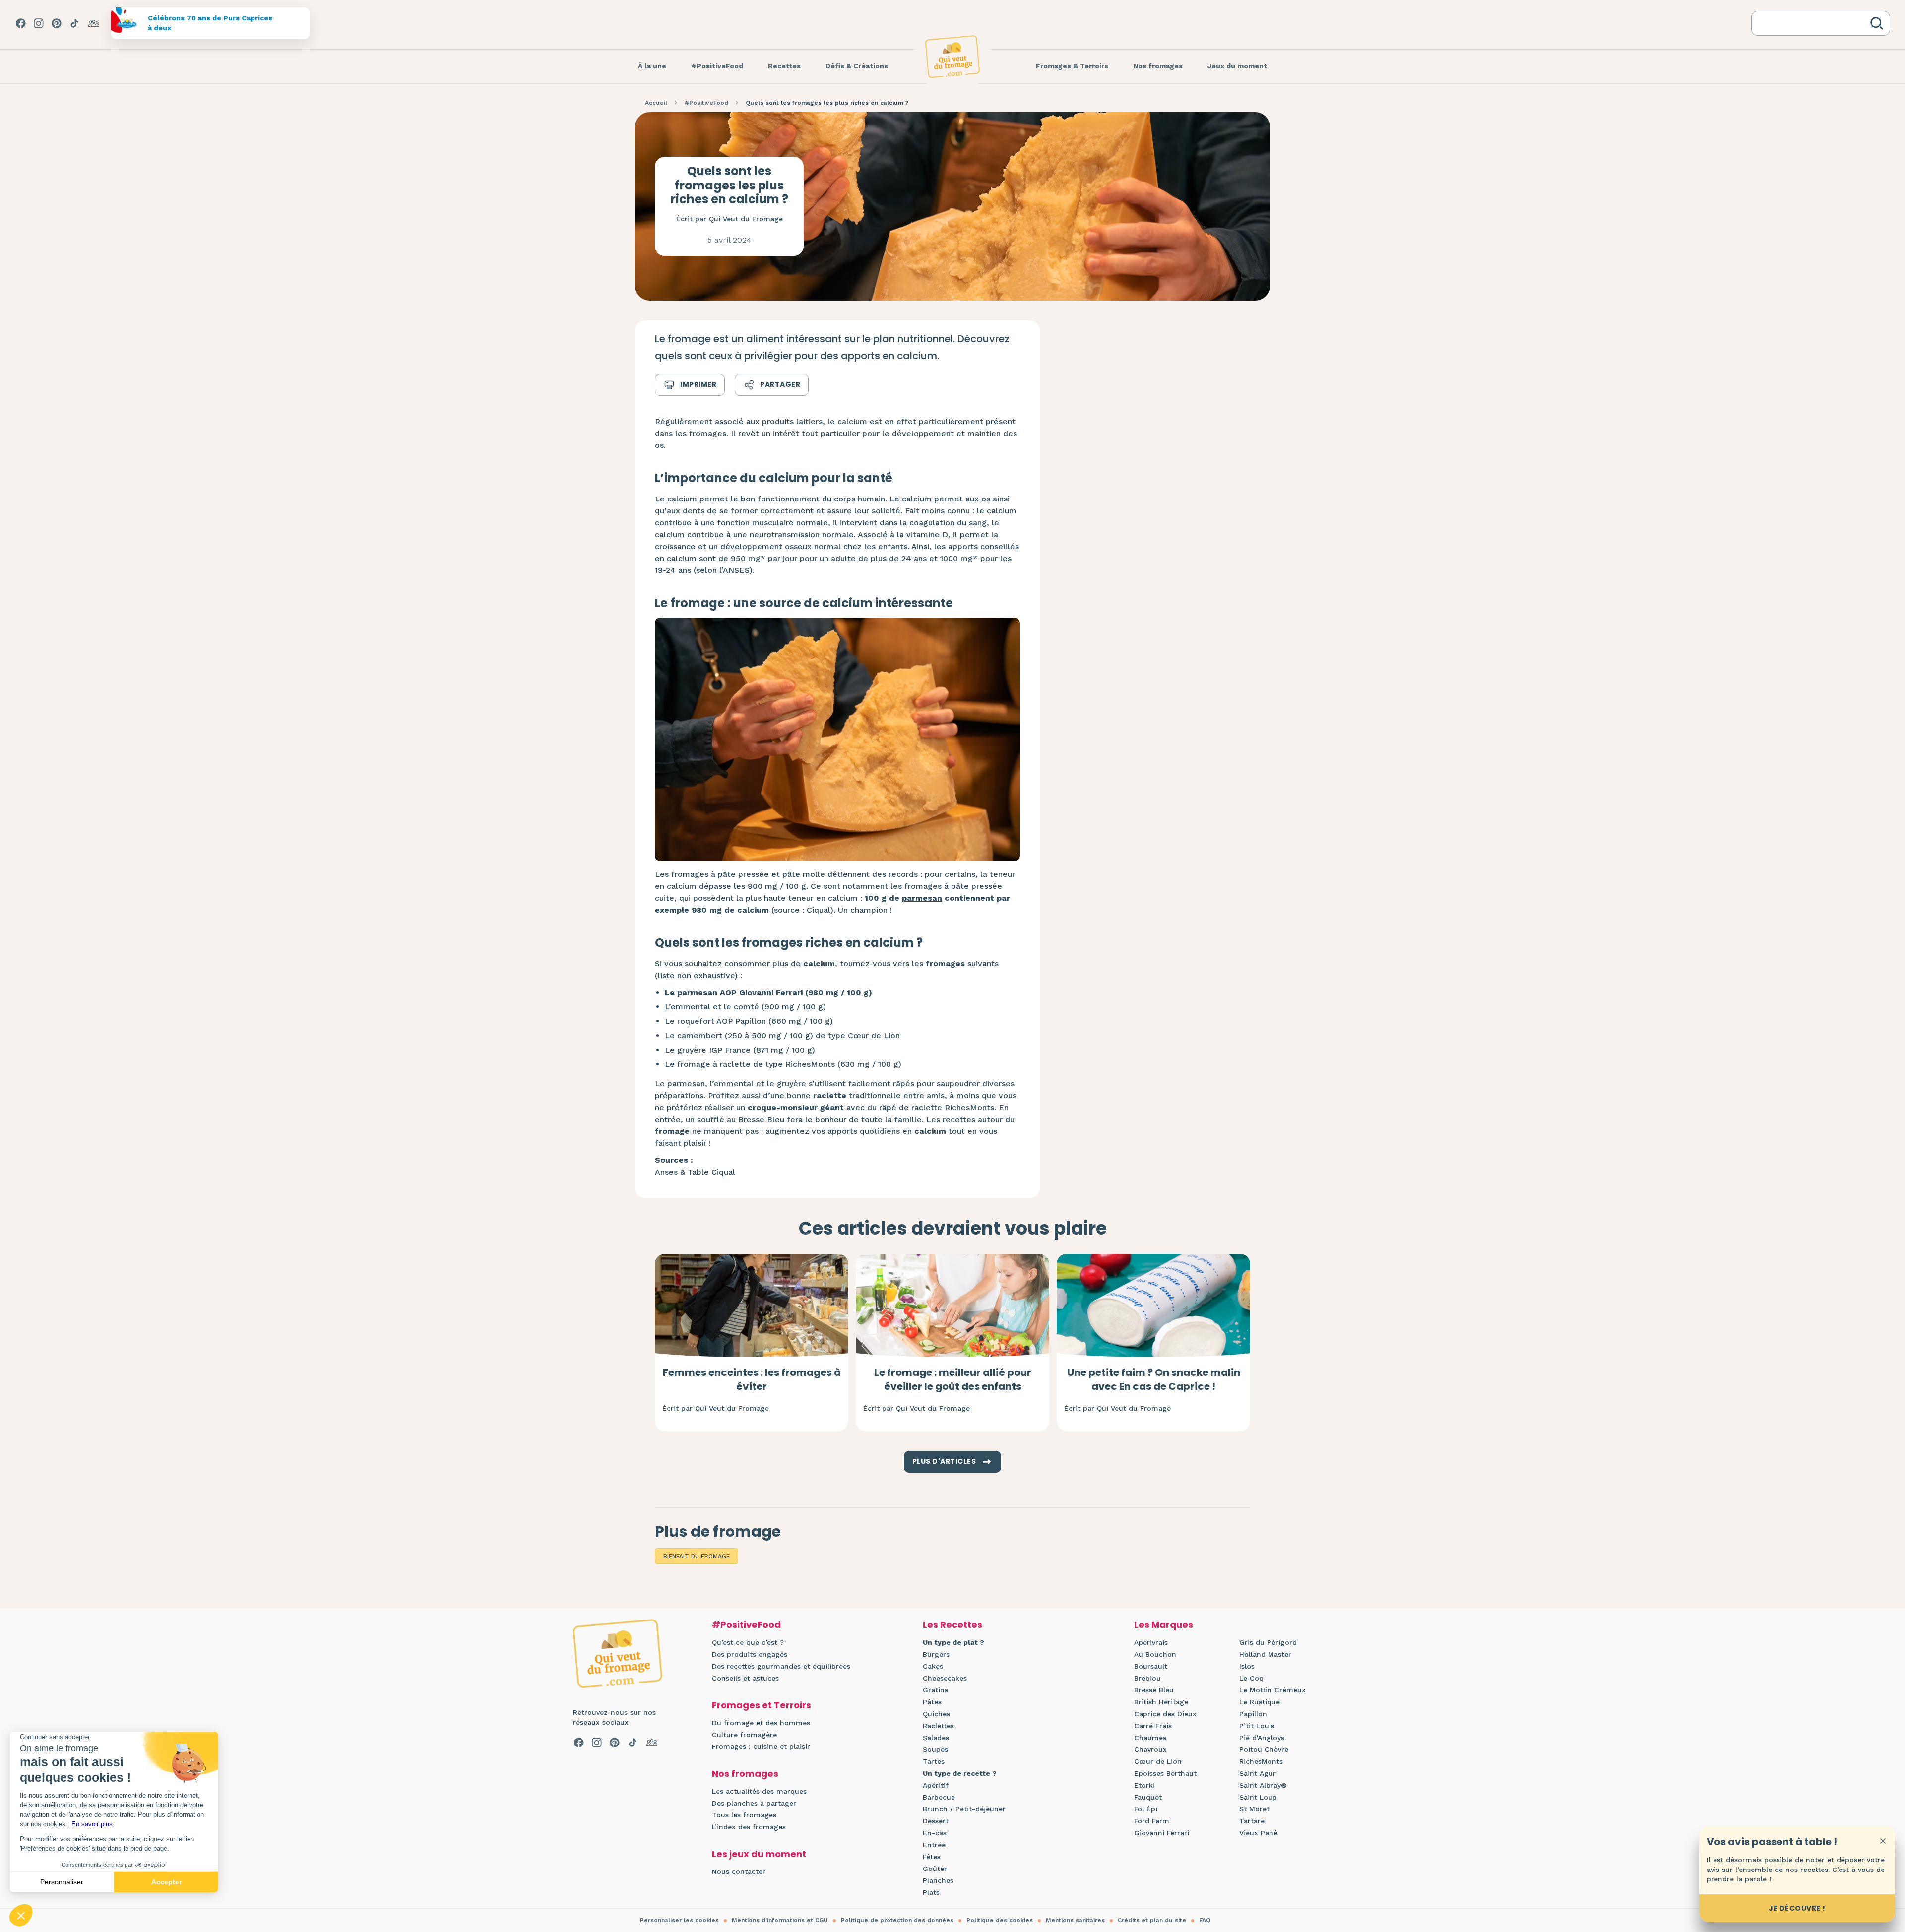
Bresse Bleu (1154, 1690)
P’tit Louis (1257, 1726)
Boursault (1151, 1666)
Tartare (1252, 1821)
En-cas (935, 1833)
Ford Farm (1152, 1821)
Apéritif (936, 1785)
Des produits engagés (750, 1654)
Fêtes (932, 1857)
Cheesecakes (945, 1678)
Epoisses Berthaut (1165, 1773)
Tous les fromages (744, 1815)
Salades (936, 1738)
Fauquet (1148, 1797)
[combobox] (1813, 23)
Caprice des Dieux (1165, 1714)
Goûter (935, 1869)
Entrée (934, 1845)
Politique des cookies (1000, 1920)
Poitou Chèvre (1264, 1749)
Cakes (933, 1666)
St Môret (1254, 1809)
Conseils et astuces (745, 1678)
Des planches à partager (754, 1803)
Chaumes (1150, 1738)
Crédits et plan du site (1152, 1920)
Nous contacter (739, 1871)
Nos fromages (745, 1774)
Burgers (936, 1654)
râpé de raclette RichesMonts (937, 1107)
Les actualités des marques (759, 1791)
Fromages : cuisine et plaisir (761, 1746)
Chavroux (1150, 1749)
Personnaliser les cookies (679, 1920)
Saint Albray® (1263, 1785)
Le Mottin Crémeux (1272, 1690)
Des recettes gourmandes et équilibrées (781, 1666)
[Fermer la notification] (1883, 1841)
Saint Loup (1258, 1797)
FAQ (1205, 1920)
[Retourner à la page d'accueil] (952, 57)
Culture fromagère (744, 1735)
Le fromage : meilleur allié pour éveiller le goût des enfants (953, 1379)
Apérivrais (1151, 1642)
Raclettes (938, 1726)
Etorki (1144, 1785)
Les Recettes (952, 1625)
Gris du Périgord (1268, 1642)
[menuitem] (652, 66)
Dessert (936, 1821)
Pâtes (932, 1702)
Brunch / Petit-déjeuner (964, 1809)
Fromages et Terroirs (762, 1705)
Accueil (656, 103)
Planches (938, 1880)
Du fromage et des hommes (761, 1723)
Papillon (1253, 1714)
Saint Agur (1258, 1773)
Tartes (934, 1761)
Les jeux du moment (759, 1854)
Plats (931, 1892)
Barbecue (939, 1797)
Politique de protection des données (897, 1920)
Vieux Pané (1258, 1833)
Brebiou (1147, 1678)
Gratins (935, 1690)
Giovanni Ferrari (1162, 1833)
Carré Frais (1153, 1726)
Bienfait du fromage (697, 1556)
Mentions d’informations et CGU (780, 1920)
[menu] (652, 66)
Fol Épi (1146, 1809)
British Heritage (1161, 1702)
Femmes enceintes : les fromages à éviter (752, 1379)
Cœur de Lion (1158, 1761)
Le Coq (1251, 1678)
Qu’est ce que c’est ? (748, 1642)
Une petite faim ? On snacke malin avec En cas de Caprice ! (1154, 1379)
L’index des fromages (749, 1827)
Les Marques (1164, 1625)
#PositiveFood (706, 103)
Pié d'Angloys (1262, 1738)
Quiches (936, 1714)
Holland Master (1265, 1654)
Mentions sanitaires (1075, 1920)
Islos (1247, 1666)
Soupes (935, 1749)
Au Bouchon (1155, 1654)
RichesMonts (1261, 1761)
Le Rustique (1260, 1702)
